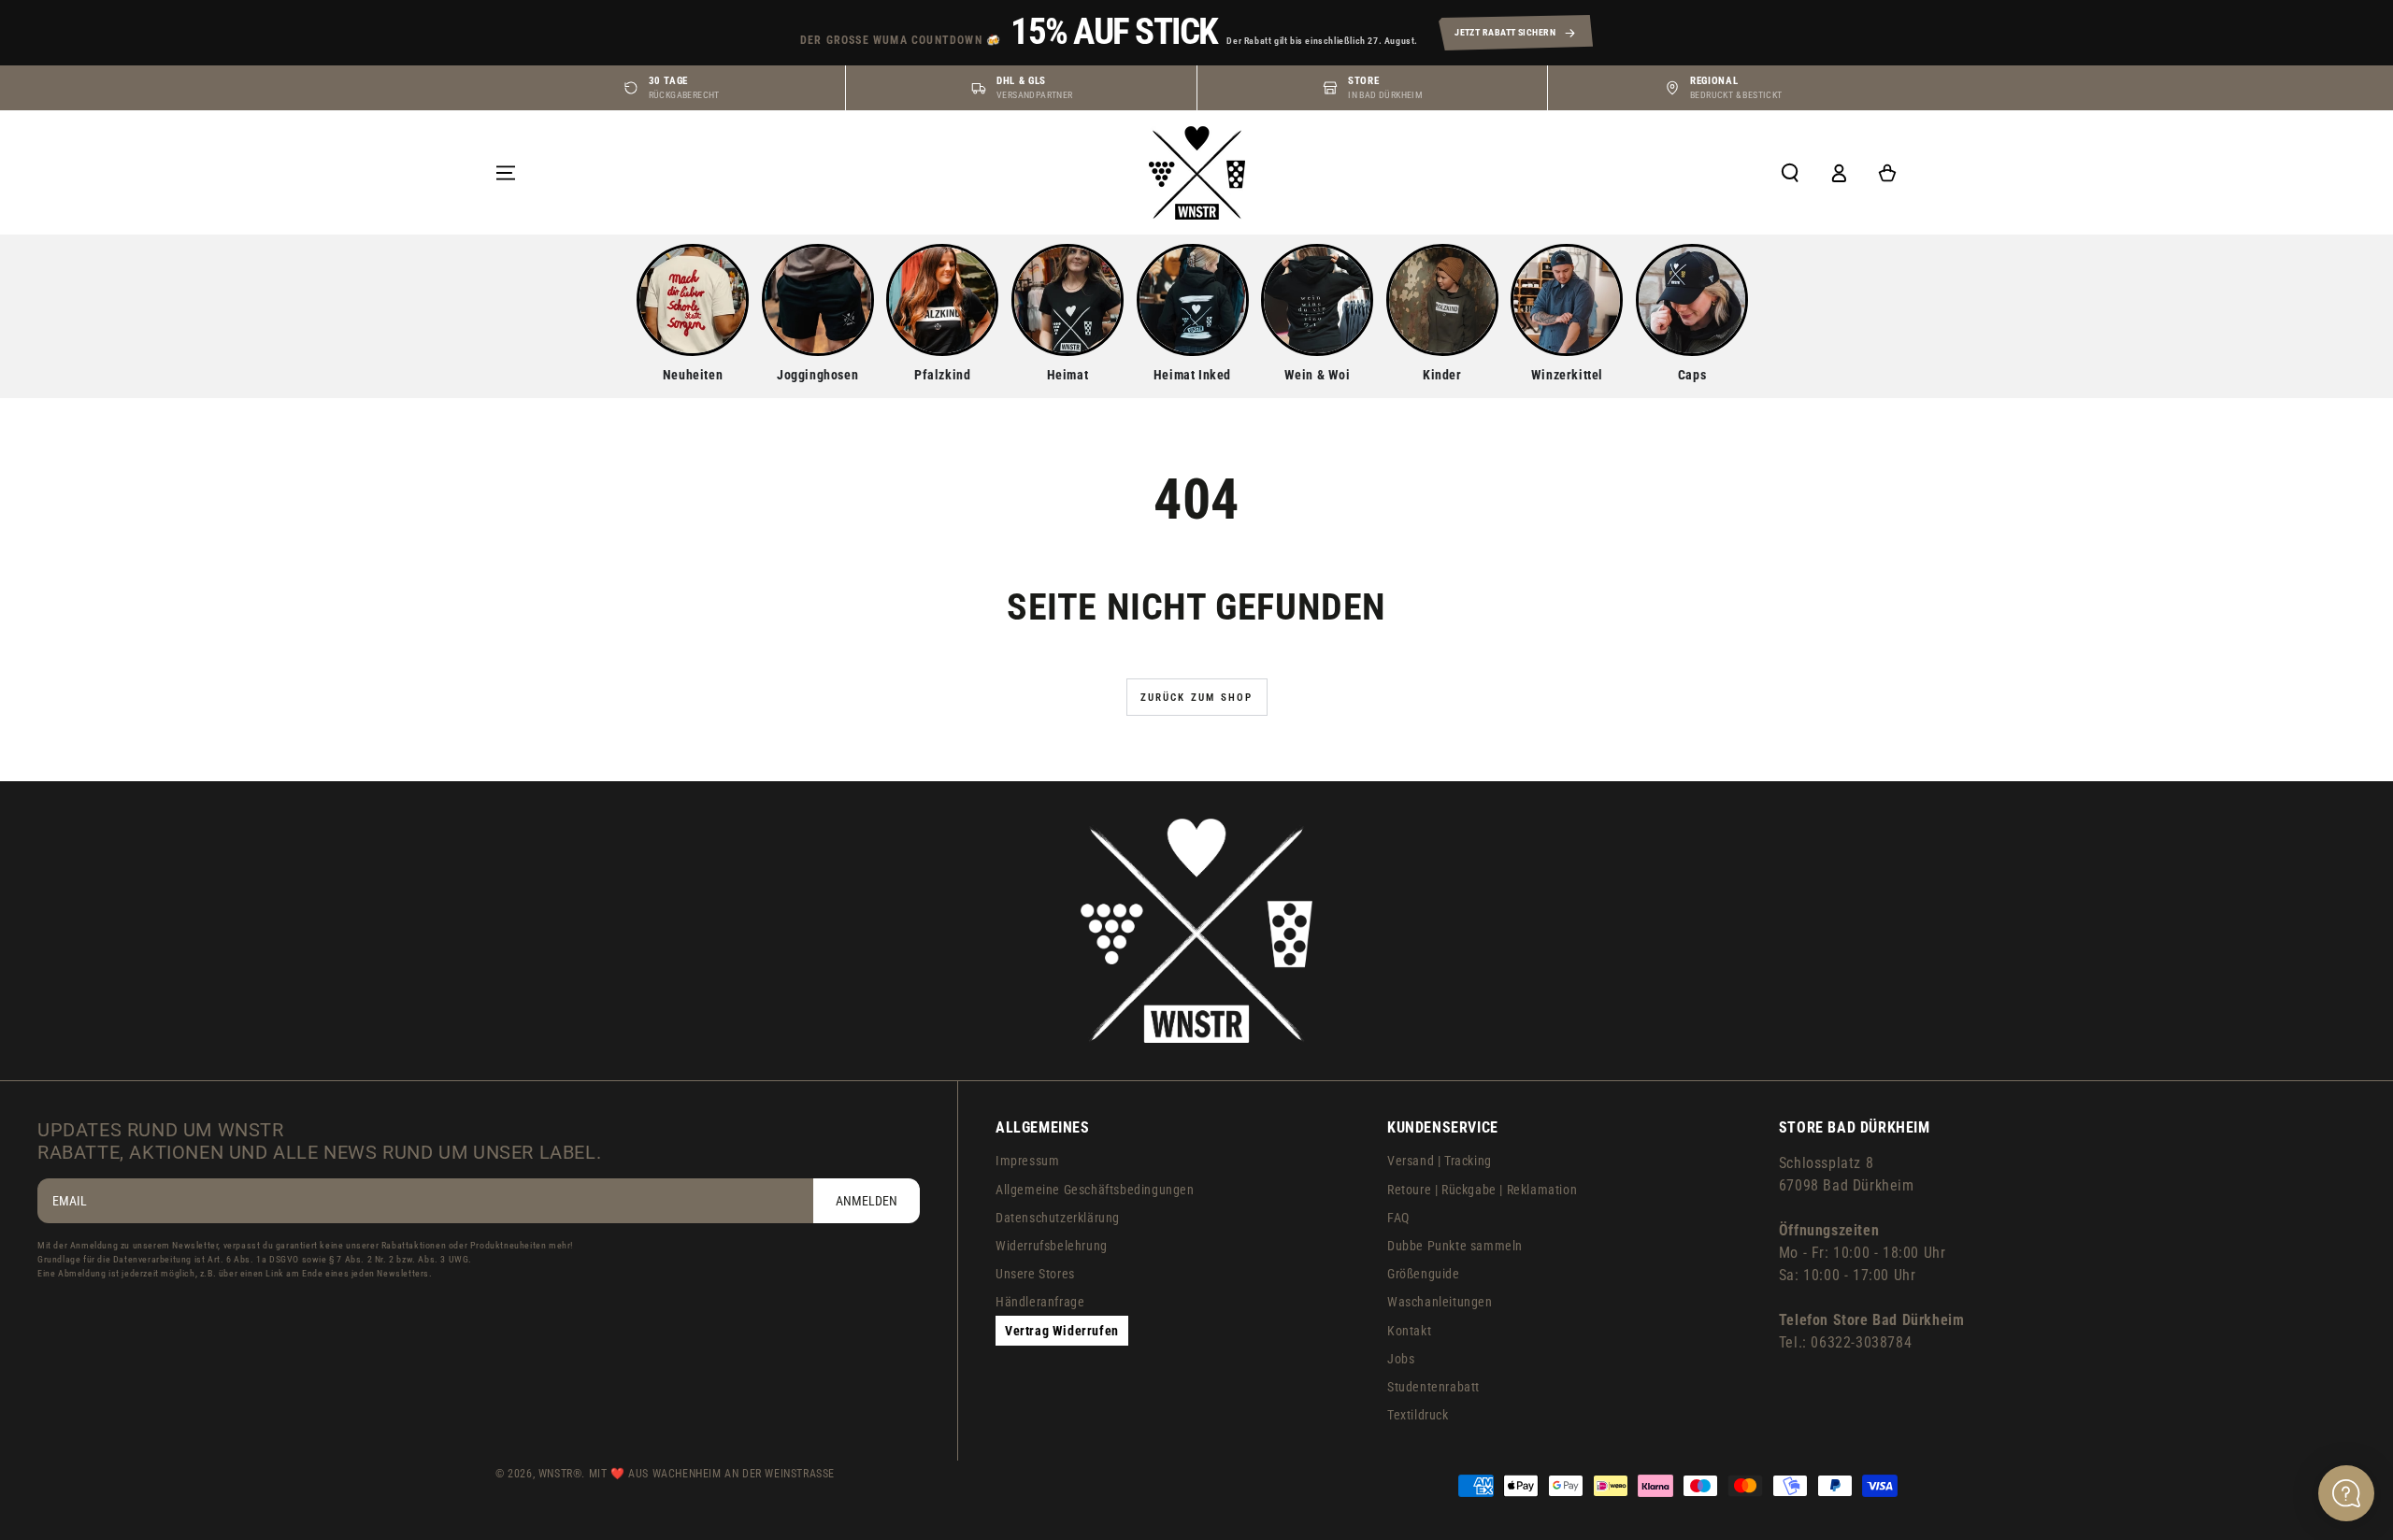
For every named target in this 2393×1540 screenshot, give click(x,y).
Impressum (1027, 1161)
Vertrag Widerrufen (1062, 1331)
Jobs (1401, 1359)
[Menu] (506, 173)
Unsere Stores (1035, 1274)
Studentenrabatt (1433, 1387)
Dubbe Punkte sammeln (1455, 1246)
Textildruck (1418, 1415)
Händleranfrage (1040, 1302)
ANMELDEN (867, 1201)
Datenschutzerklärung (1058, 1218)
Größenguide (1424, 1274)
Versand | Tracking (1440, 1161)
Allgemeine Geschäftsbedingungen (1095, 1190)
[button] (1790, 173)
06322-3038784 (1861, 1342)
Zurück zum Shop (1197, 698)
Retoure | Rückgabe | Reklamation (1482, 1190)
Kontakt (1409, 1331)
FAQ (1398, 1218)
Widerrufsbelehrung (1052, 1246)
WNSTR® (560, 1474)
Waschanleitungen (1440, 1302)
